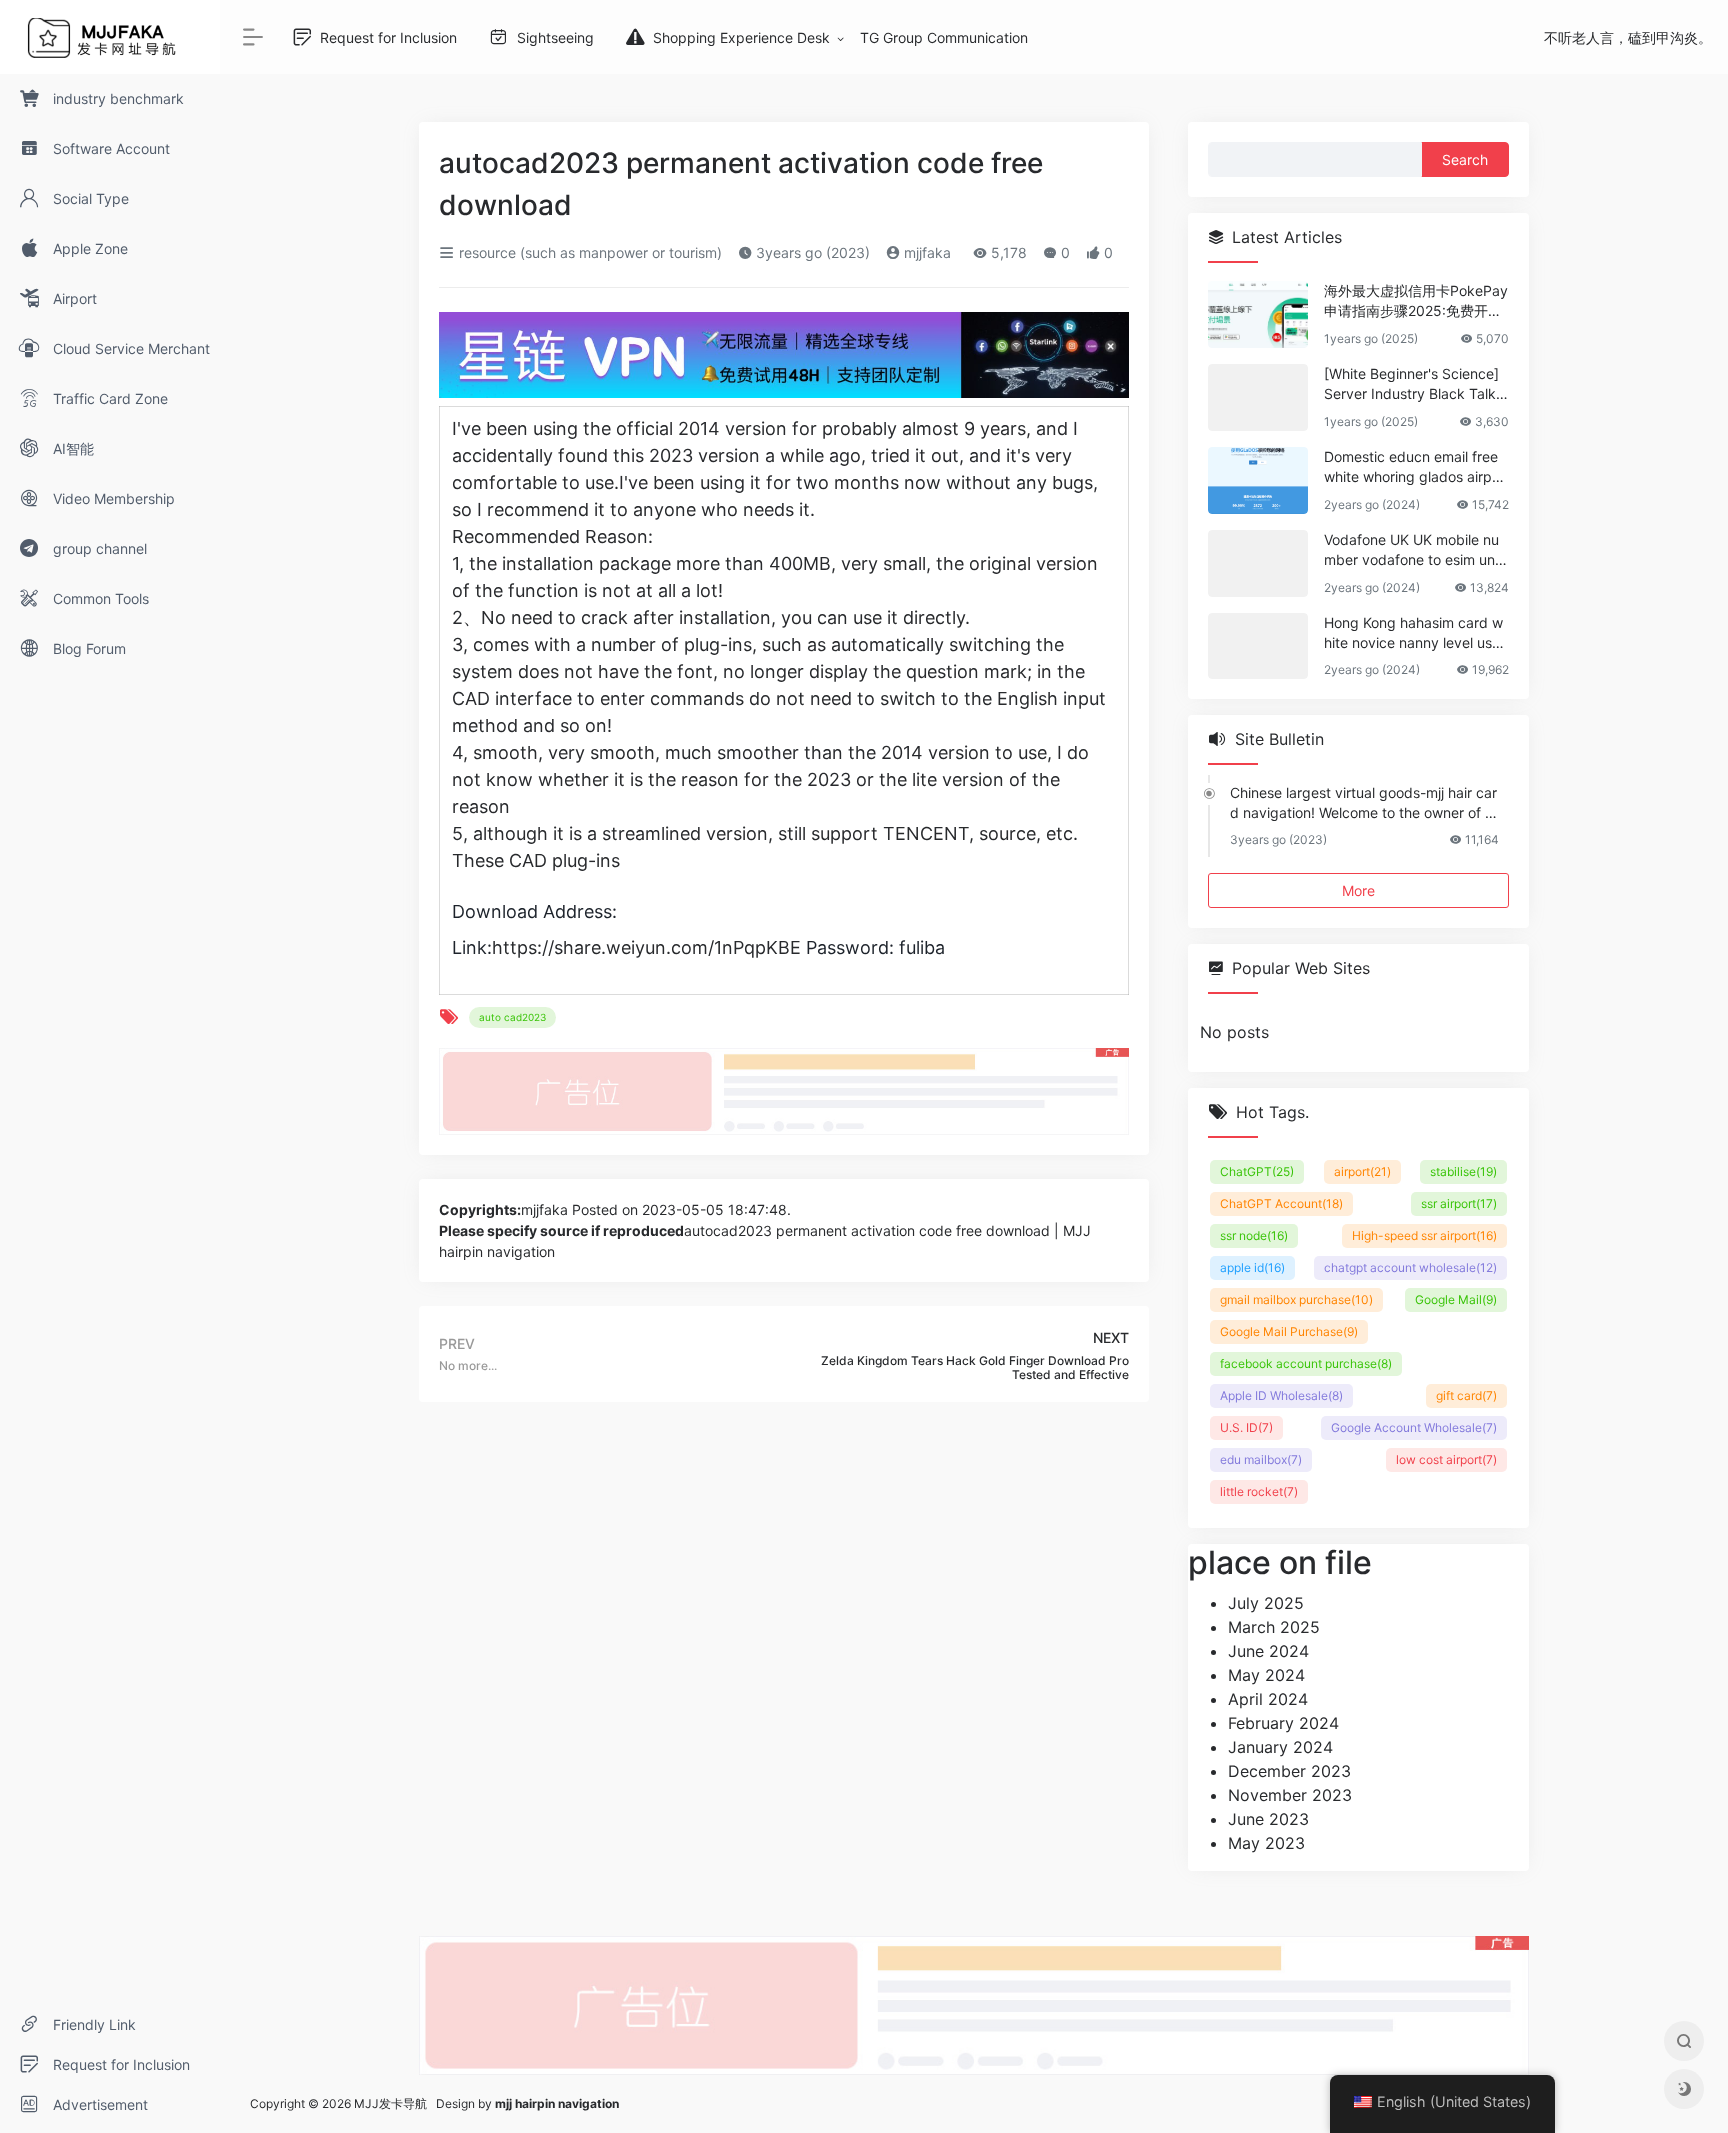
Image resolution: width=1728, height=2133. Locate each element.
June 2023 (1268, 1819)
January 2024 (1280, 1747)
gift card (1466, 1395)
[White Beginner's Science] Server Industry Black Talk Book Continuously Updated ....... (1415, 384)
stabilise (1463, 1171)
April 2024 (1268, 1699)
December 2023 (1289, 1771)
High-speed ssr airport (1424, 1235)
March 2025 (1274, 1627)
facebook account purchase (1306, 1363)
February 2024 (1283, 1723)
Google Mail (1456, 1299)
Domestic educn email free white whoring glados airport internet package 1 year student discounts (1414, 467)
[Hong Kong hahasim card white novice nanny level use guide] (1258, 646)
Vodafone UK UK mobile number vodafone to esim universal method (1415, 550)
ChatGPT (1257, 1171)
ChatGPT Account (1281, 1203)
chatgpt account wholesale (1410, 1267)
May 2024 (1266, 1675)
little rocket (1259, 1491)
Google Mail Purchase (1289, 1331)
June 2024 (1268, 1651)
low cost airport (1446, 1459)
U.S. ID (1246, 1427)
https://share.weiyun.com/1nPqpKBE (646, 947)
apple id (1252, 1267)
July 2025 (1266, 1603)
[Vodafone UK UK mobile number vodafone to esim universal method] (1258, 563)
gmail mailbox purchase (1296, 1299)
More (1358, 890)
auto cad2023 (512, 1017)
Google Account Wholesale (1414, 1427)
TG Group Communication (944, 37)
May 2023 (1266, 1843)
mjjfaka (925, 252)
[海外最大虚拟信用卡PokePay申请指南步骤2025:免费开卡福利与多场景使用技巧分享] (1258, 314)
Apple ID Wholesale (1281, 1395)
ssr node (1254, 1235)
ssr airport (1459, 1203)
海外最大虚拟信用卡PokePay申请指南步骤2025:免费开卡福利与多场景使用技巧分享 (1416, 301)
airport (1362, 1171)
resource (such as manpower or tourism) (588, 252)
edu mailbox (1261, 1459)
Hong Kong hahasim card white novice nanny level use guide (1413, 633)
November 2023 (1290, 1795)
